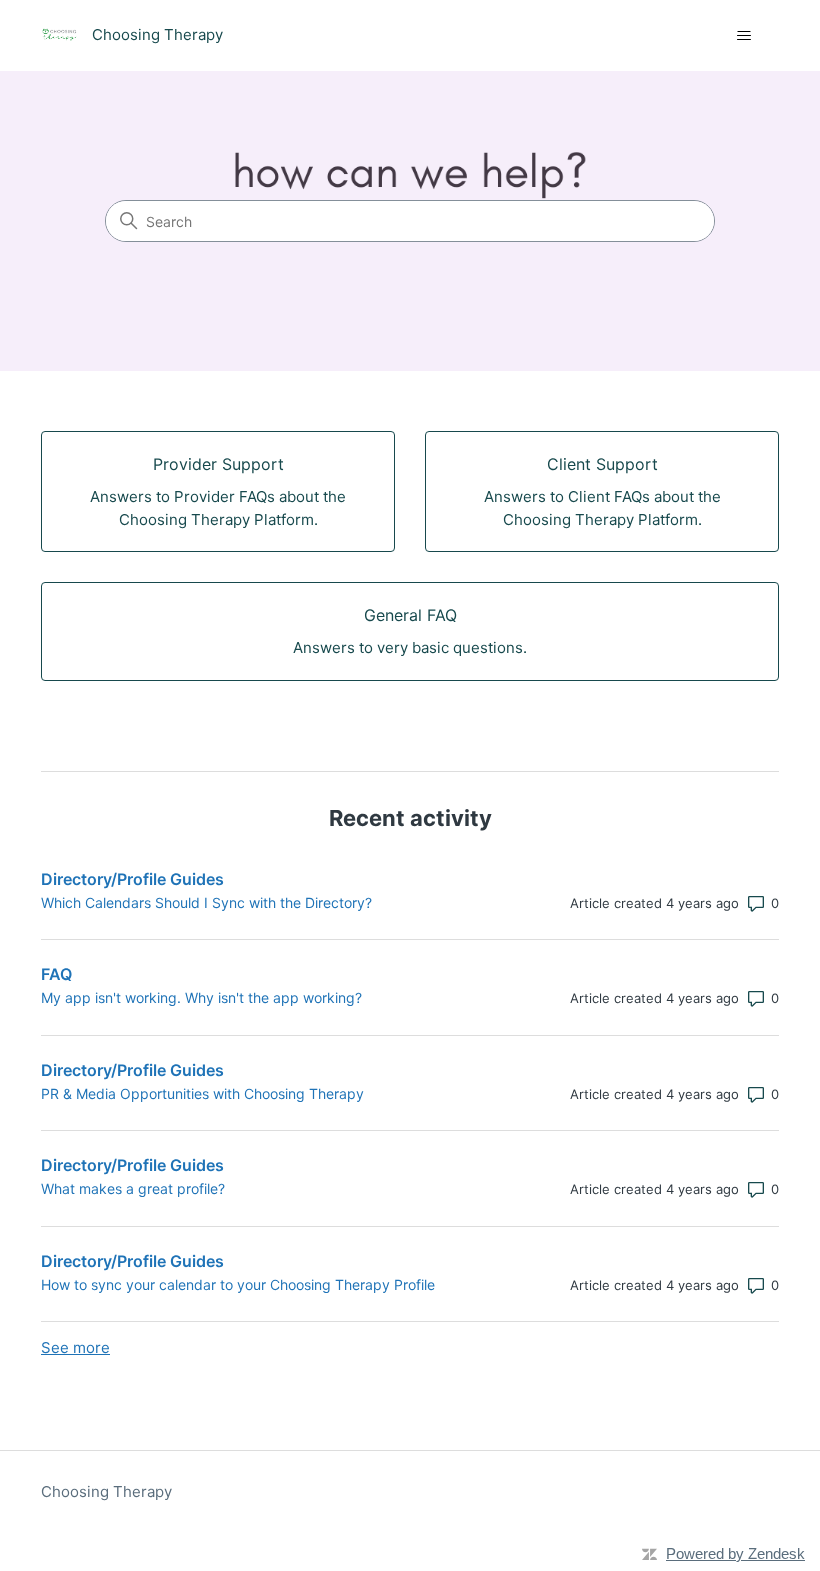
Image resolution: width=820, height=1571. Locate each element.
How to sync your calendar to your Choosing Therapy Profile (238, 1284)
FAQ (56, 974)
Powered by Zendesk (735, 1553)
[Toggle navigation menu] (743, 36)
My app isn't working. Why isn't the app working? (201, 997)
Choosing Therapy (106, 1491)
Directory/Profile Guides (132, 879)
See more (75, 1347)
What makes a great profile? (133, 1188)
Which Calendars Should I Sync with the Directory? (206, 902)
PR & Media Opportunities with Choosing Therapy (202, 1093)
